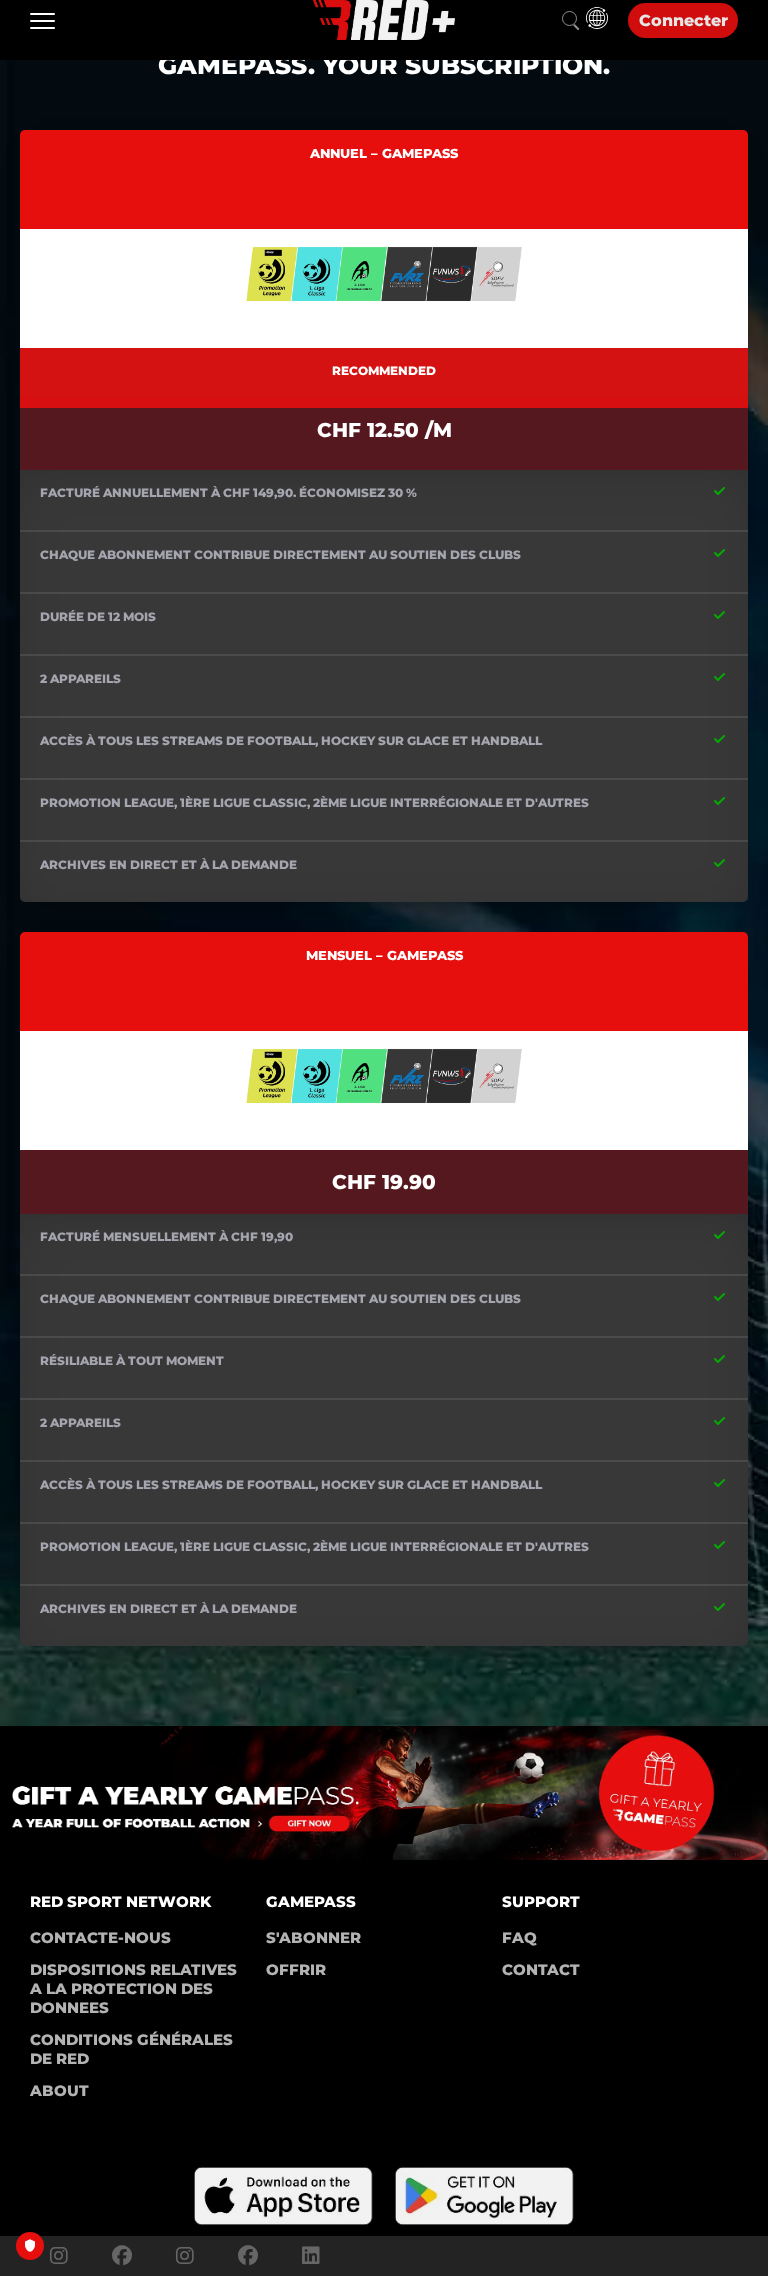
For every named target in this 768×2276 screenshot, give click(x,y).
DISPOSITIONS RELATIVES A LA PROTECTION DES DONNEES (135, 1988)
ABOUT (59, 2090)
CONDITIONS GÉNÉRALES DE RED (133, 2049)
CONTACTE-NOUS (100, 1937)
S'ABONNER (313, 1937)
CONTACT (541, 1969)
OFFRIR (296, 1969)
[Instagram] (59, 2256)
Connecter (683, 20)
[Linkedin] (306, 2256)
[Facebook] (122, 2256)
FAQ (519, 1937)
